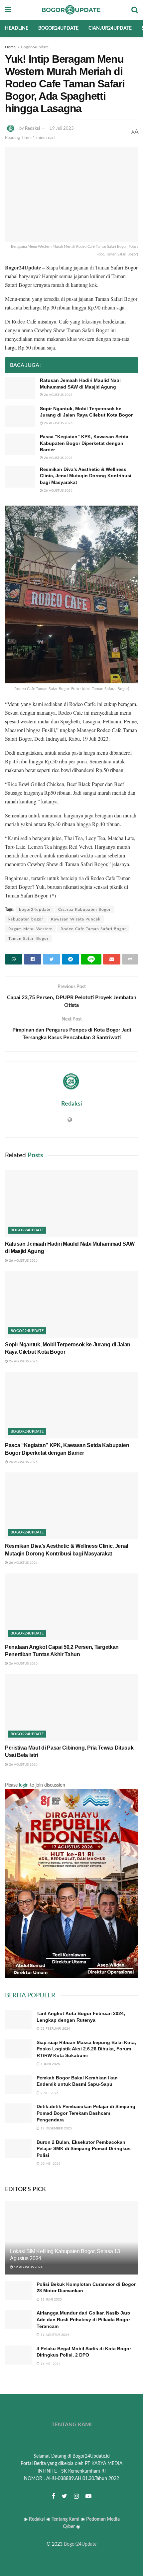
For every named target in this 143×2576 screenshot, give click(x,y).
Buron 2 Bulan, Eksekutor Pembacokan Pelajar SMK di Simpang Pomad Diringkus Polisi (84, 2149)
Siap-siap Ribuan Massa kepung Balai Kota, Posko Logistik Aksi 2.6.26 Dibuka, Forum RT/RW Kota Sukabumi (86, 2049)
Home (10, 47)
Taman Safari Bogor (28, 938)
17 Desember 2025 (56, 2128)
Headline (17, 28)
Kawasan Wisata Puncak (76, 919)
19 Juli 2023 (62, 129)
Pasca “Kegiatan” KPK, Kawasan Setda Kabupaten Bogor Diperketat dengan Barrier (84, 443)
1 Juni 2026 (50, 2064)
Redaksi (32, 129)
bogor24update (35, 909)
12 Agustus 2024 (28, 2267)
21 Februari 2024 (55, 2029)
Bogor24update (58, 28)
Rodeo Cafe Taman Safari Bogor (93, 929)
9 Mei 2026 (49, 2093)
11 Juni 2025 (51, 2300)
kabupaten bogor (26, 919)
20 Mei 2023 (50, 2164)
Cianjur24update (110, 28)
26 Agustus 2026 (58, 395)
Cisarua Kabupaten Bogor (84, 909)
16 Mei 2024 (50, 2364)
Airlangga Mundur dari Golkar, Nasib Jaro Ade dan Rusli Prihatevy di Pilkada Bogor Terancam (83, 2319)
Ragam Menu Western (31, 929)
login (24, 1785)
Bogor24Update (80, 2544)
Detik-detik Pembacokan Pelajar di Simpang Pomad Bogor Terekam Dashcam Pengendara (86, 2113)
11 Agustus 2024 (54, 2335)
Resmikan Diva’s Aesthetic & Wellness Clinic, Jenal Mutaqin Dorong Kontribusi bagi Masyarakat (86, 476)
